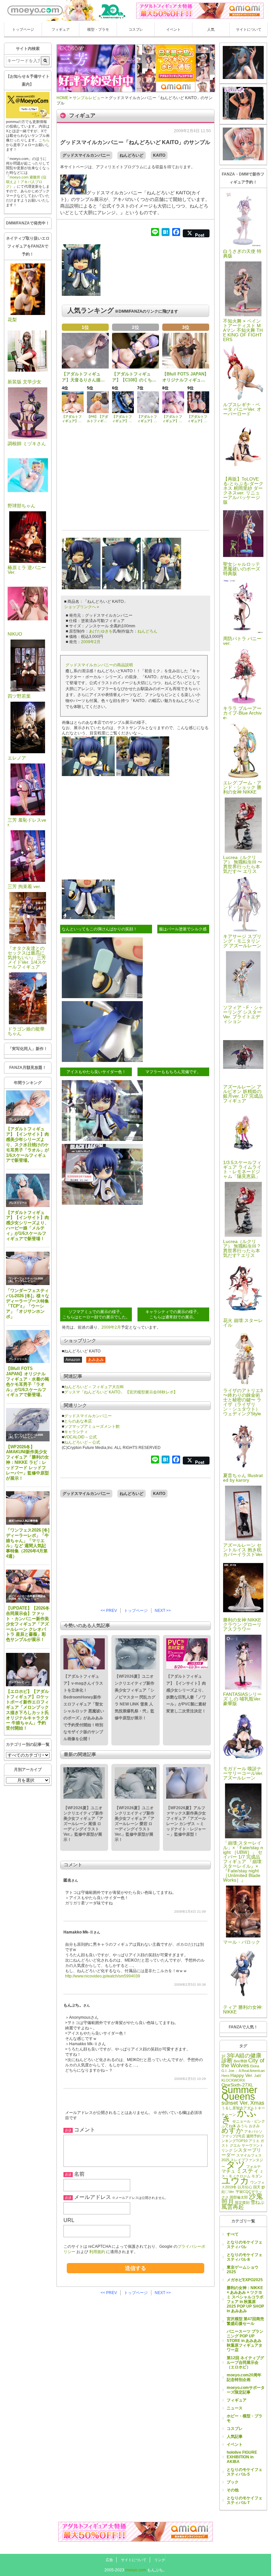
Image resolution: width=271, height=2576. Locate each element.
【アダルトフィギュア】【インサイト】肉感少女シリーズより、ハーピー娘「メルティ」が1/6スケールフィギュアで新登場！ (27, 1226)
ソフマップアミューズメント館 (92, 1426)
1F (224, 2056)
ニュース (235, 2408)
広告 (109, 2560)
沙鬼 (256, 2196)
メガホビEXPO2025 (245, 2280)
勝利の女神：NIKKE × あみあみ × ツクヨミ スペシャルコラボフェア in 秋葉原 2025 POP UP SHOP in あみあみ (245, 2299)
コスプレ (136, 29)
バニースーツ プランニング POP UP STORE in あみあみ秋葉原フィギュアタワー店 (245, 2341)
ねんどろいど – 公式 (82, 1442)
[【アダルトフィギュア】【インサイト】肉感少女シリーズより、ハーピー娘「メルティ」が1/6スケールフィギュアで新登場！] (28, 1190)
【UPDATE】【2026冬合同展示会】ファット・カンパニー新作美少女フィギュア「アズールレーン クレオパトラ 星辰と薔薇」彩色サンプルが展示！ (28, 1624)
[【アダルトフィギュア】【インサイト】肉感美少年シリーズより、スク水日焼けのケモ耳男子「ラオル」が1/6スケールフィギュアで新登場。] (28, 1107)
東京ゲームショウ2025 (243, 2270)
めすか (232, 2130)
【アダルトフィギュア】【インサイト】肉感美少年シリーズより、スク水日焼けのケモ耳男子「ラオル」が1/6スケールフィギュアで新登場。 (27, 1145)
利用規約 (97, 2252)
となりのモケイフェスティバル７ (245, 2500)
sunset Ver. (235, 2103)
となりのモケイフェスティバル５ (245, 2472)
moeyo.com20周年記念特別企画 (244, 2377)
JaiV (258, 2076)
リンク (160, 2560)
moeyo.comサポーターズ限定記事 (246, 2390)
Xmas (257, 2103)
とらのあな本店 (78, 1421)
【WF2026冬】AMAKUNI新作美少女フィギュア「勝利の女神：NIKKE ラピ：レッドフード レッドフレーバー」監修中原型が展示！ (27, 1463)
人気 (211, 29)
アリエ (254, 2141)
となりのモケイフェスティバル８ (245, 2257)
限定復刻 (242, 2203)
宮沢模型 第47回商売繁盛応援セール (245, 2321)
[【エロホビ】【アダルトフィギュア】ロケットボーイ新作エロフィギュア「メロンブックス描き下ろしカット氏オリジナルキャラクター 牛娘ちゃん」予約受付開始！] (28, 1670)
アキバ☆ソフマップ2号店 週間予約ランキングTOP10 (243, 2136)
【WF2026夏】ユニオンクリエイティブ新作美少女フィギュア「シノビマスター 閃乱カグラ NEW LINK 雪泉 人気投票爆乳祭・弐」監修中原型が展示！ (135, 1697)
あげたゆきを (101, 631)
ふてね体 (229, 2126)
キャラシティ (76, 1432)
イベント (174, 29)
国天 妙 (259, 2187)
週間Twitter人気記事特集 (23, 1521)
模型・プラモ (98, 29)
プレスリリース (18, 1120)
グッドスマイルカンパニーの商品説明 (99, 665)
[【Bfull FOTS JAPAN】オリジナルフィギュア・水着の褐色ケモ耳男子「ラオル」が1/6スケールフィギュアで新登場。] (28, 1347)
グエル (235, 2145)
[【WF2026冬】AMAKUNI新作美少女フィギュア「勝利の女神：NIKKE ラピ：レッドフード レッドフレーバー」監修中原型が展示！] (28, 1425)
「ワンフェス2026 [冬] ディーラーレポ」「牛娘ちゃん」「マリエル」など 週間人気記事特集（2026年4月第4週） (28, 1543)
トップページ (23, 29)
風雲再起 (233, 2207)
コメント (85, 2130)
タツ (236, 2165)
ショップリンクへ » (82, 607)
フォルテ (253, 2166)
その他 (233, 2490)
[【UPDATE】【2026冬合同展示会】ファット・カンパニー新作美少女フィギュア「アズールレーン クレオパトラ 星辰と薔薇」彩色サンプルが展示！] (28, 1586)
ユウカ (235, 2181)
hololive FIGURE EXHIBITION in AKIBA (242, 2457)
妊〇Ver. (228, 2192)
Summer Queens (239, 2093)
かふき (239, 2116)
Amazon (73, 1360)
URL (69, 2220)
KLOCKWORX (233, 2080)
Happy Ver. (242, 2075)
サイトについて (249, 29)
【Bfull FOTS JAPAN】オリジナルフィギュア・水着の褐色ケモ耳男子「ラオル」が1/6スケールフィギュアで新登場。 (27, 1382)
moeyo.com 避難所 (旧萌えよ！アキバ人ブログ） (26, 182)
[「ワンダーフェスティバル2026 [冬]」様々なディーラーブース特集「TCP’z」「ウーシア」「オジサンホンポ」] (28, 1268)
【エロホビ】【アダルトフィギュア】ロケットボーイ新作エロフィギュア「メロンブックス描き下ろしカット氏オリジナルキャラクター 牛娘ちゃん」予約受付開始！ (27, 1710)
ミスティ (248, 2171)
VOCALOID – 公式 (80, 1437)
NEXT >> (163, 1611)
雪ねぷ (257, 2202)
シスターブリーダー (241, 2152)
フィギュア (61, 29)
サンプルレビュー (25, 1281)
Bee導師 (240, 2061)
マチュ (228, 2171)
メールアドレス (93, 2197)
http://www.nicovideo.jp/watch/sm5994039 (103, 1976)
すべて (233, 2234)
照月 (228, 2202)
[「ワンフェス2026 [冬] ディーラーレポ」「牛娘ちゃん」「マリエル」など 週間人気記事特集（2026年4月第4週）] (28, 1508)
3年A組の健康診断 (241, 2058)
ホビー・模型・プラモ (245, 2418)
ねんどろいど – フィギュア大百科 (94, 1387)
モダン (257, 2176)
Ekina (255, 2066)
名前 (79, 2174)
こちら (44, 140)
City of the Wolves (243, 2063)
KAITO (159, 155)
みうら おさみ (248, 2126)
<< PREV (109, 1611)
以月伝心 (245, 2187)
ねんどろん (147, 631)
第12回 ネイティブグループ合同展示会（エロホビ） (245, 2362)
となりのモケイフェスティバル (245, 2244)
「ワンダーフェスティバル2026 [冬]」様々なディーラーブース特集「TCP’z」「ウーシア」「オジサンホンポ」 (28, 1304)
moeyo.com (136, 2570)
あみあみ (96, 1360)
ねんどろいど (132, 155)
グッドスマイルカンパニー (86, 155)
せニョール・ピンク (249, 2121)
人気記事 (235, 2437)
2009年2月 (91, 642)
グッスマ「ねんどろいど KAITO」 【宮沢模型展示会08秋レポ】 (121, 1392)
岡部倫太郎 (239, 2197)
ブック (233, 2482)
